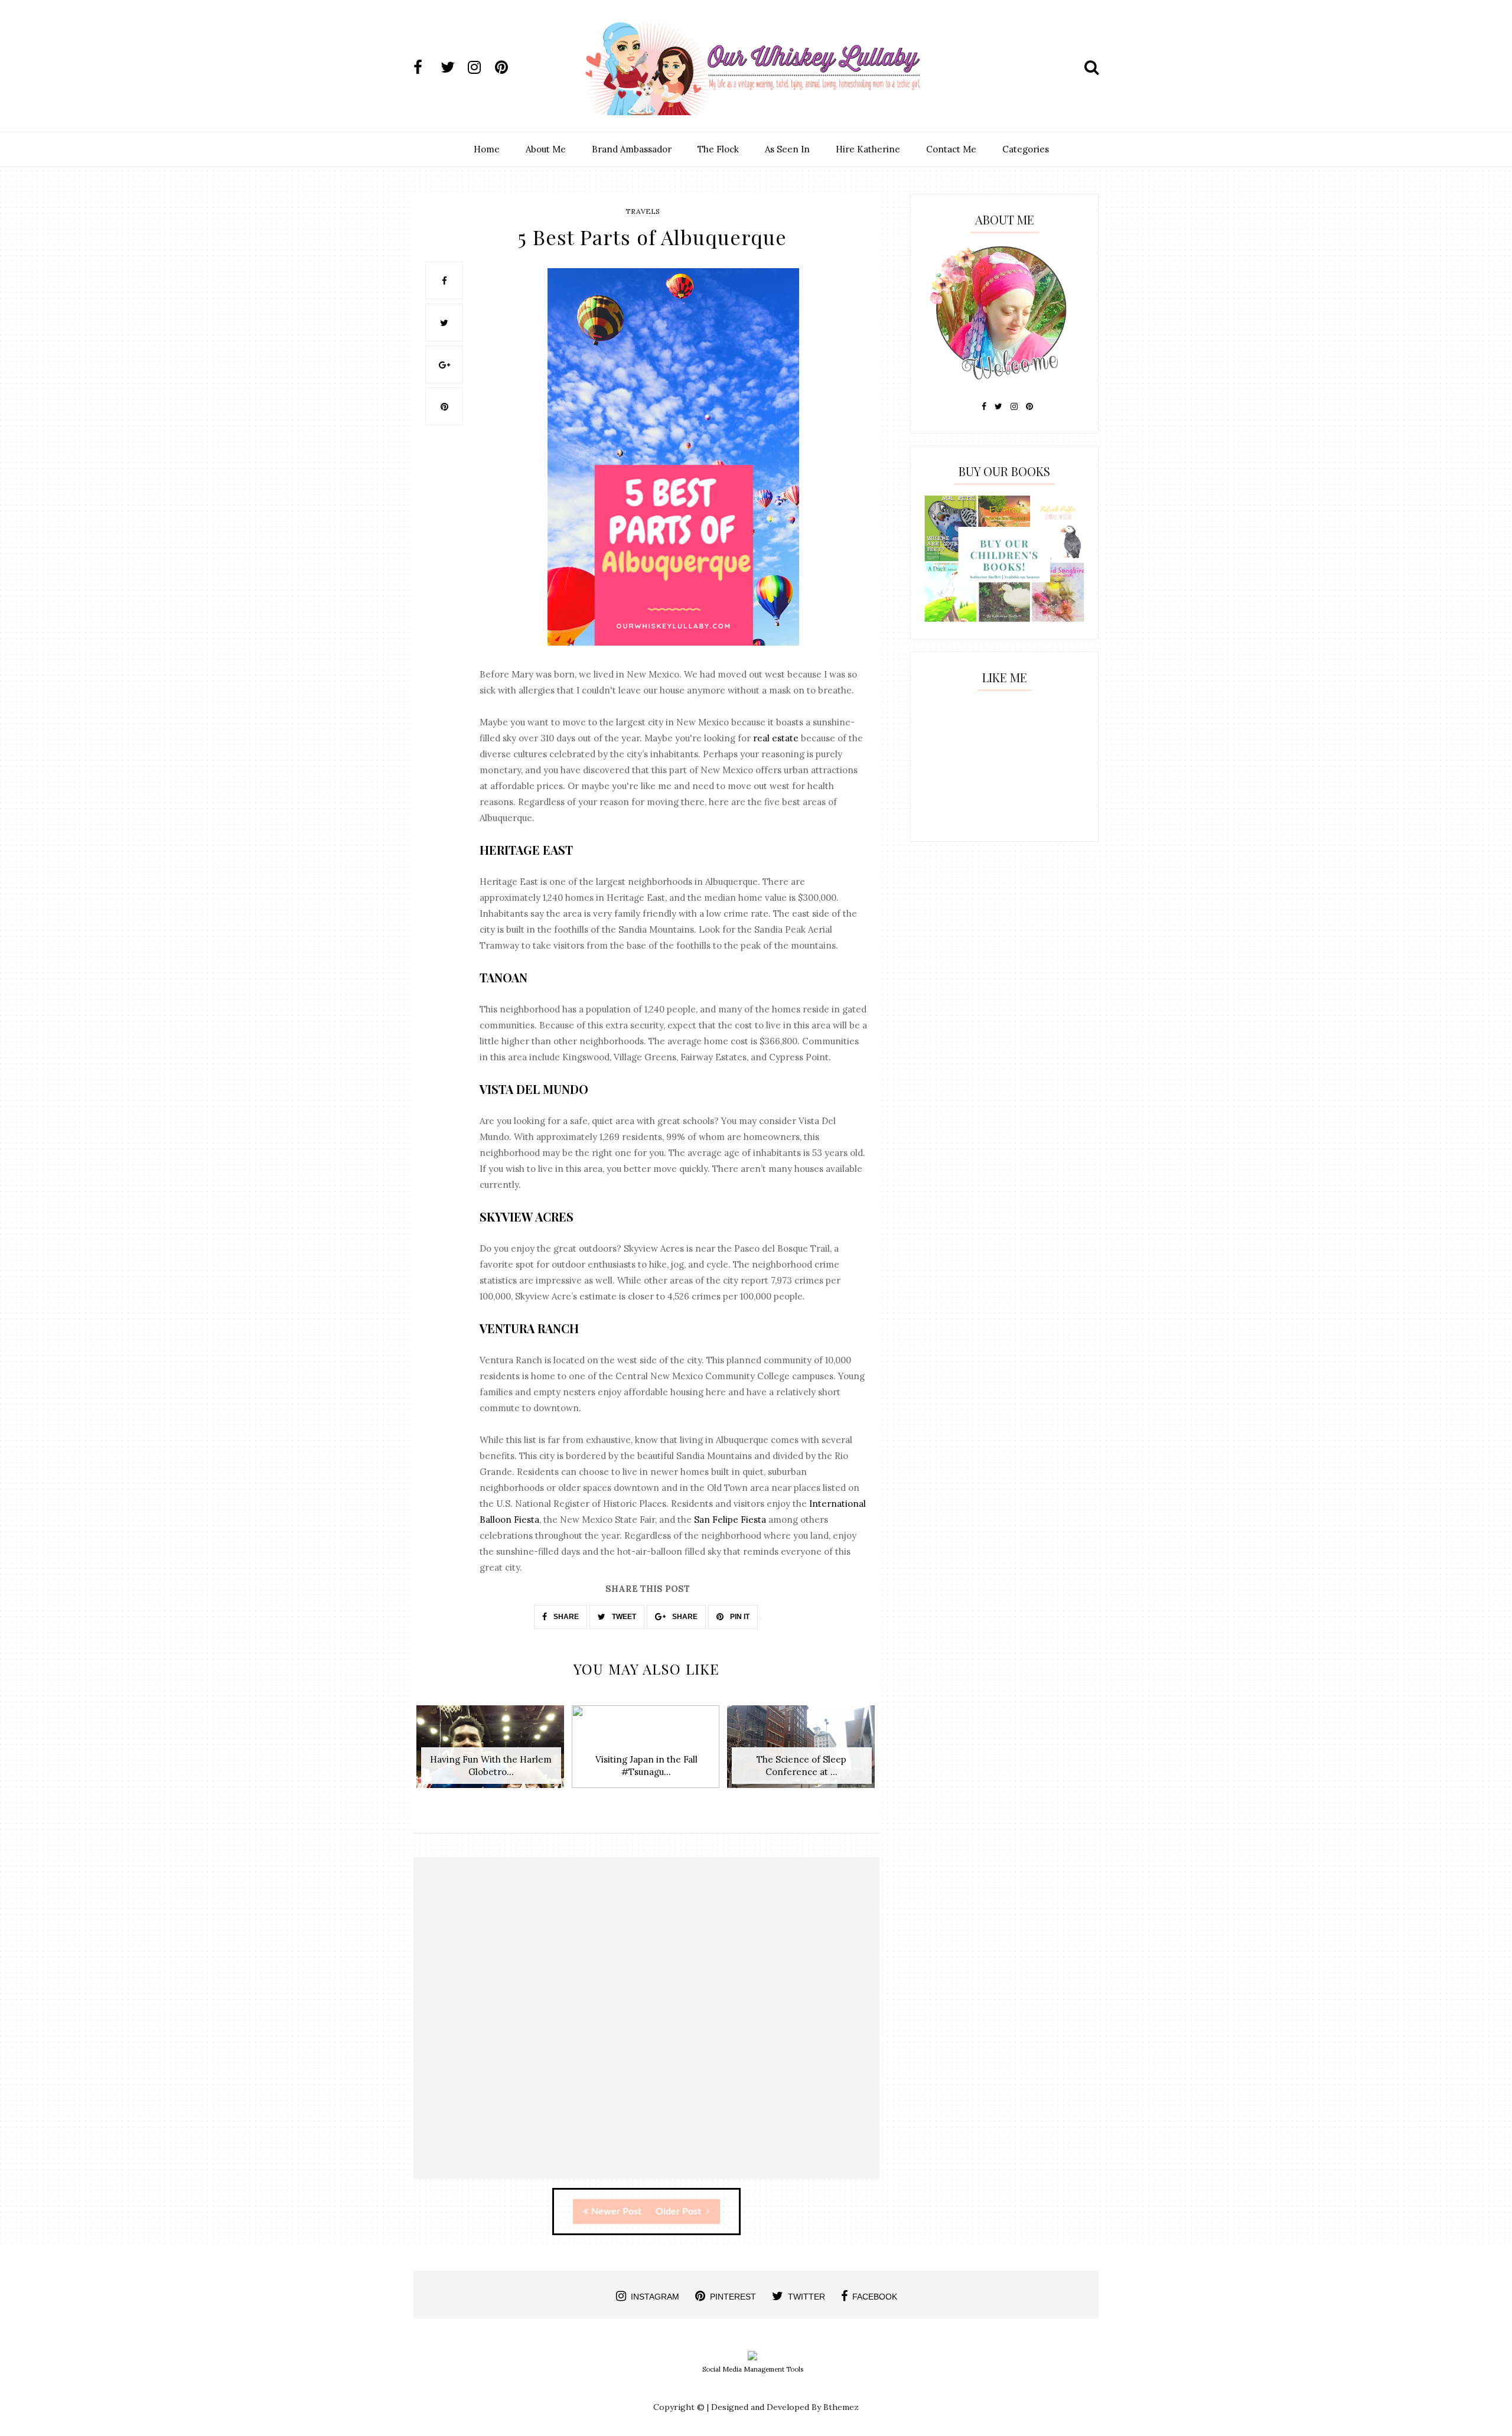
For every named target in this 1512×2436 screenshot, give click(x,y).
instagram (655, 2297)
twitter (806, 2297)
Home (487, 149)
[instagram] (480, 67)
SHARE (565, 1617)
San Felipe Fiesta (730, 1520)
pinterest (733, 2297)
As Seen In (787, 149)
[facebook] (426, 67)
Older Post (680, 2212)
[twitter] (453, 67)
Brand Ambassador (632, 149)
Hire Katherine (868, 149)
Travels (643, 211)
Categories (1026, 149)
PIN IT (739, 1617)
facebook (875, 2297)
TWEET (623, 1617)
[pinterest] (507, 67)
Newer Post (616, 2212)
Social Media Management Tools (753, 2369)
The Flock (718, 149)
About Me (546, 149)
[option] (491, 1753)
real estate (776, 738)
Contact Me (951, 149)
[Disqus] (646, 2028)
